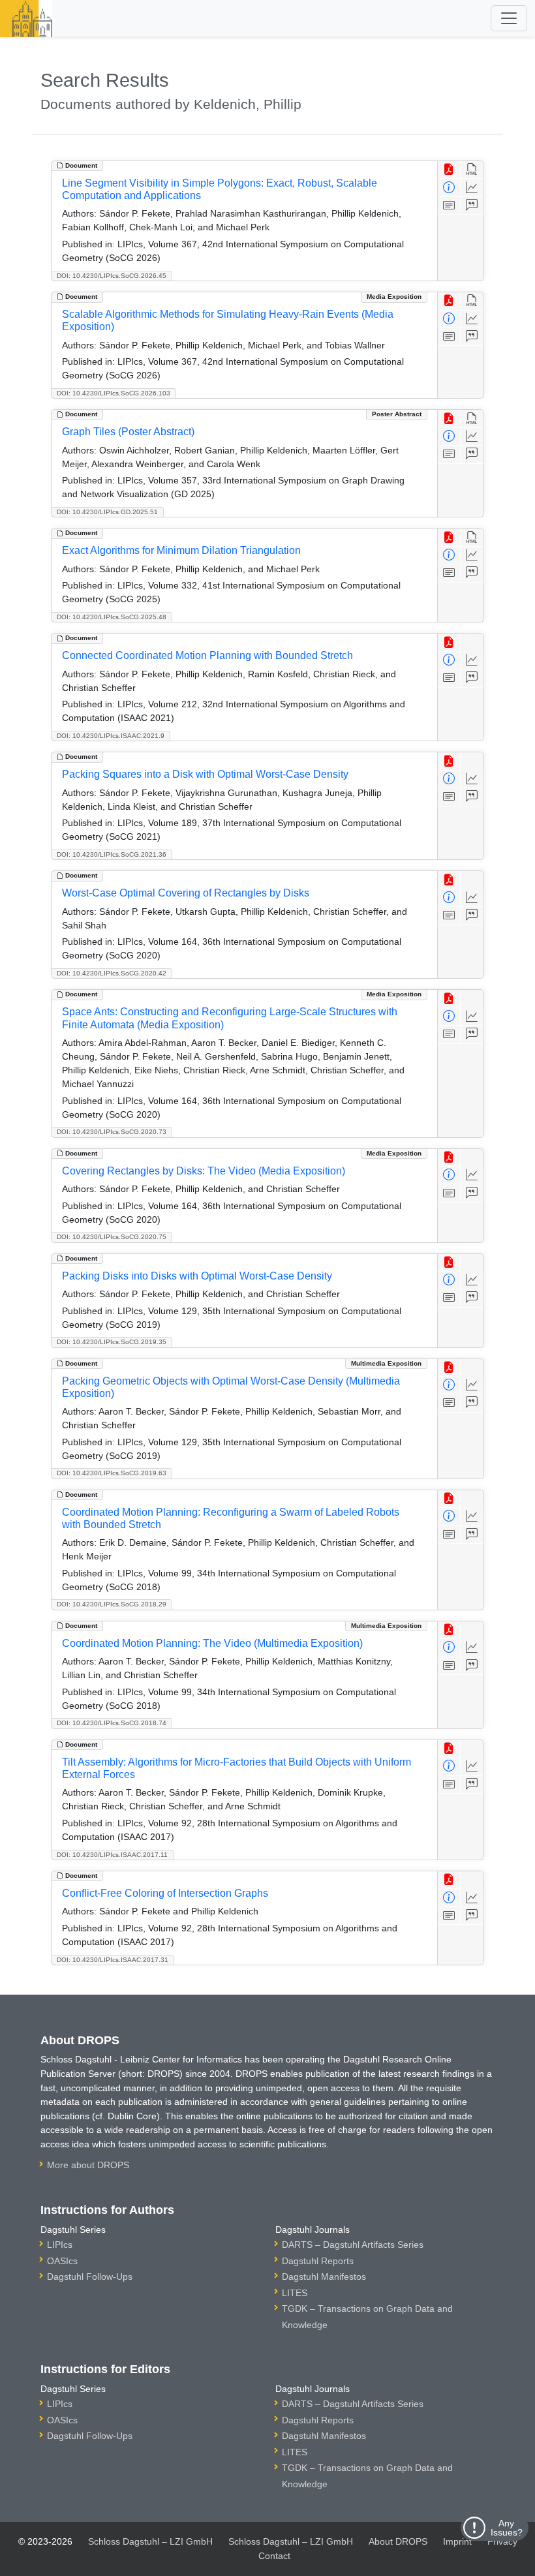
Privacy (502, 2541)
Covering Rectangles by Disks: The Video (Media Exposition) (204, 1171)
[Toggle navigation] (509, 18)
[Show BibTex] (472, 206)
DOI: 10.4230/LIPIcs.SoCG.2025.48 (112, 617)
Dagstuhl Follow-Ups (90, 2277)
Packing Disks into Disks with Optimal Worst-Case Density (197, 1276)
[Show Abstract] (449, 206)
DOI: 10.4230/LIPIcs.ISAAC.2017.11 (112, 1855)
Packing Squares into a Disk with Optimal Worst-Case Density (205, 774)
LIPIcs (60, 2245)
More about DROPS (88, 2165)
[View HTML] (472, 170)
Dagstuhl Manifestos (324, 2277)
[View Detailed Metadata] (449, 188)
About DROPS (398, 2541)
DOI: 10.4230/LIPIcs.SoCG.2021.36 (112, 854)
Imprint (457, 2541)
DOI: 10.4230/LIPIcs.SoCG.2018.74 (112, 1723)
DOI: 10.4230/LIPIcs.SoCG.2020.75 (112, 1237)
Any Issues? (507, 2528)
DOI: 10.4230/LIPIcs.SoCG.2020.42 (112, 973)
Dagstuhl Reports (318, 2261)
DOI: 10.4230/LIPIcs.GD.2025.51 (107, 512)
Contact (274, 2556)
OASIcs (62, 2261)
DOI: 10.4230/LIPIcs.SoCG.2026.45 (112, 276)
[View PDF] (449, 170)
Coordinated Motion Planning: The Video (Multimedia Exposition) (212, 1643)
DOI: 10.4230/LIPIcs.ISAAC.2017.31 (113, 1960)
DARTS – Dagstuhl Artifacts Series (353, 2245)
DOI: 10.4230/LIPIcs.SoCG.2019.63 (112, 1473)
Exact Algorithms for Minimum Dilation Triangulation (181, 550)
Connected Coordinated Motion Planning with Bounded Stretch (207, 655)
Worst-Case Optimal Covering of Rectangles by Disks (186, 893)
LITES (295, 2293)
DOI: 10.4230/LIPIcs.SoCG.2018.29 (112, 1604)
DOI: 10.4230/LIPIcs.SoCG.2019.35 (112, 1342)
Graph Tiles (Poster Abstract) (128, 432)
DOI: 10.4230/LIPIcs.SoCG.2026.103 (114, 393)
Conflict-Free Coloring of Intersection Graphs (165, 1893)
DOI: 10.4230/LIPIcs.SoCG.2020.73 (112, 1132)
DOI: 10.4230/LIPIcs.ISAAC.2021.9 (111, 736)
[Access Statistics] (472, 188)
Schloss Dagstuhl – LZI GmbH (150, 2541)
